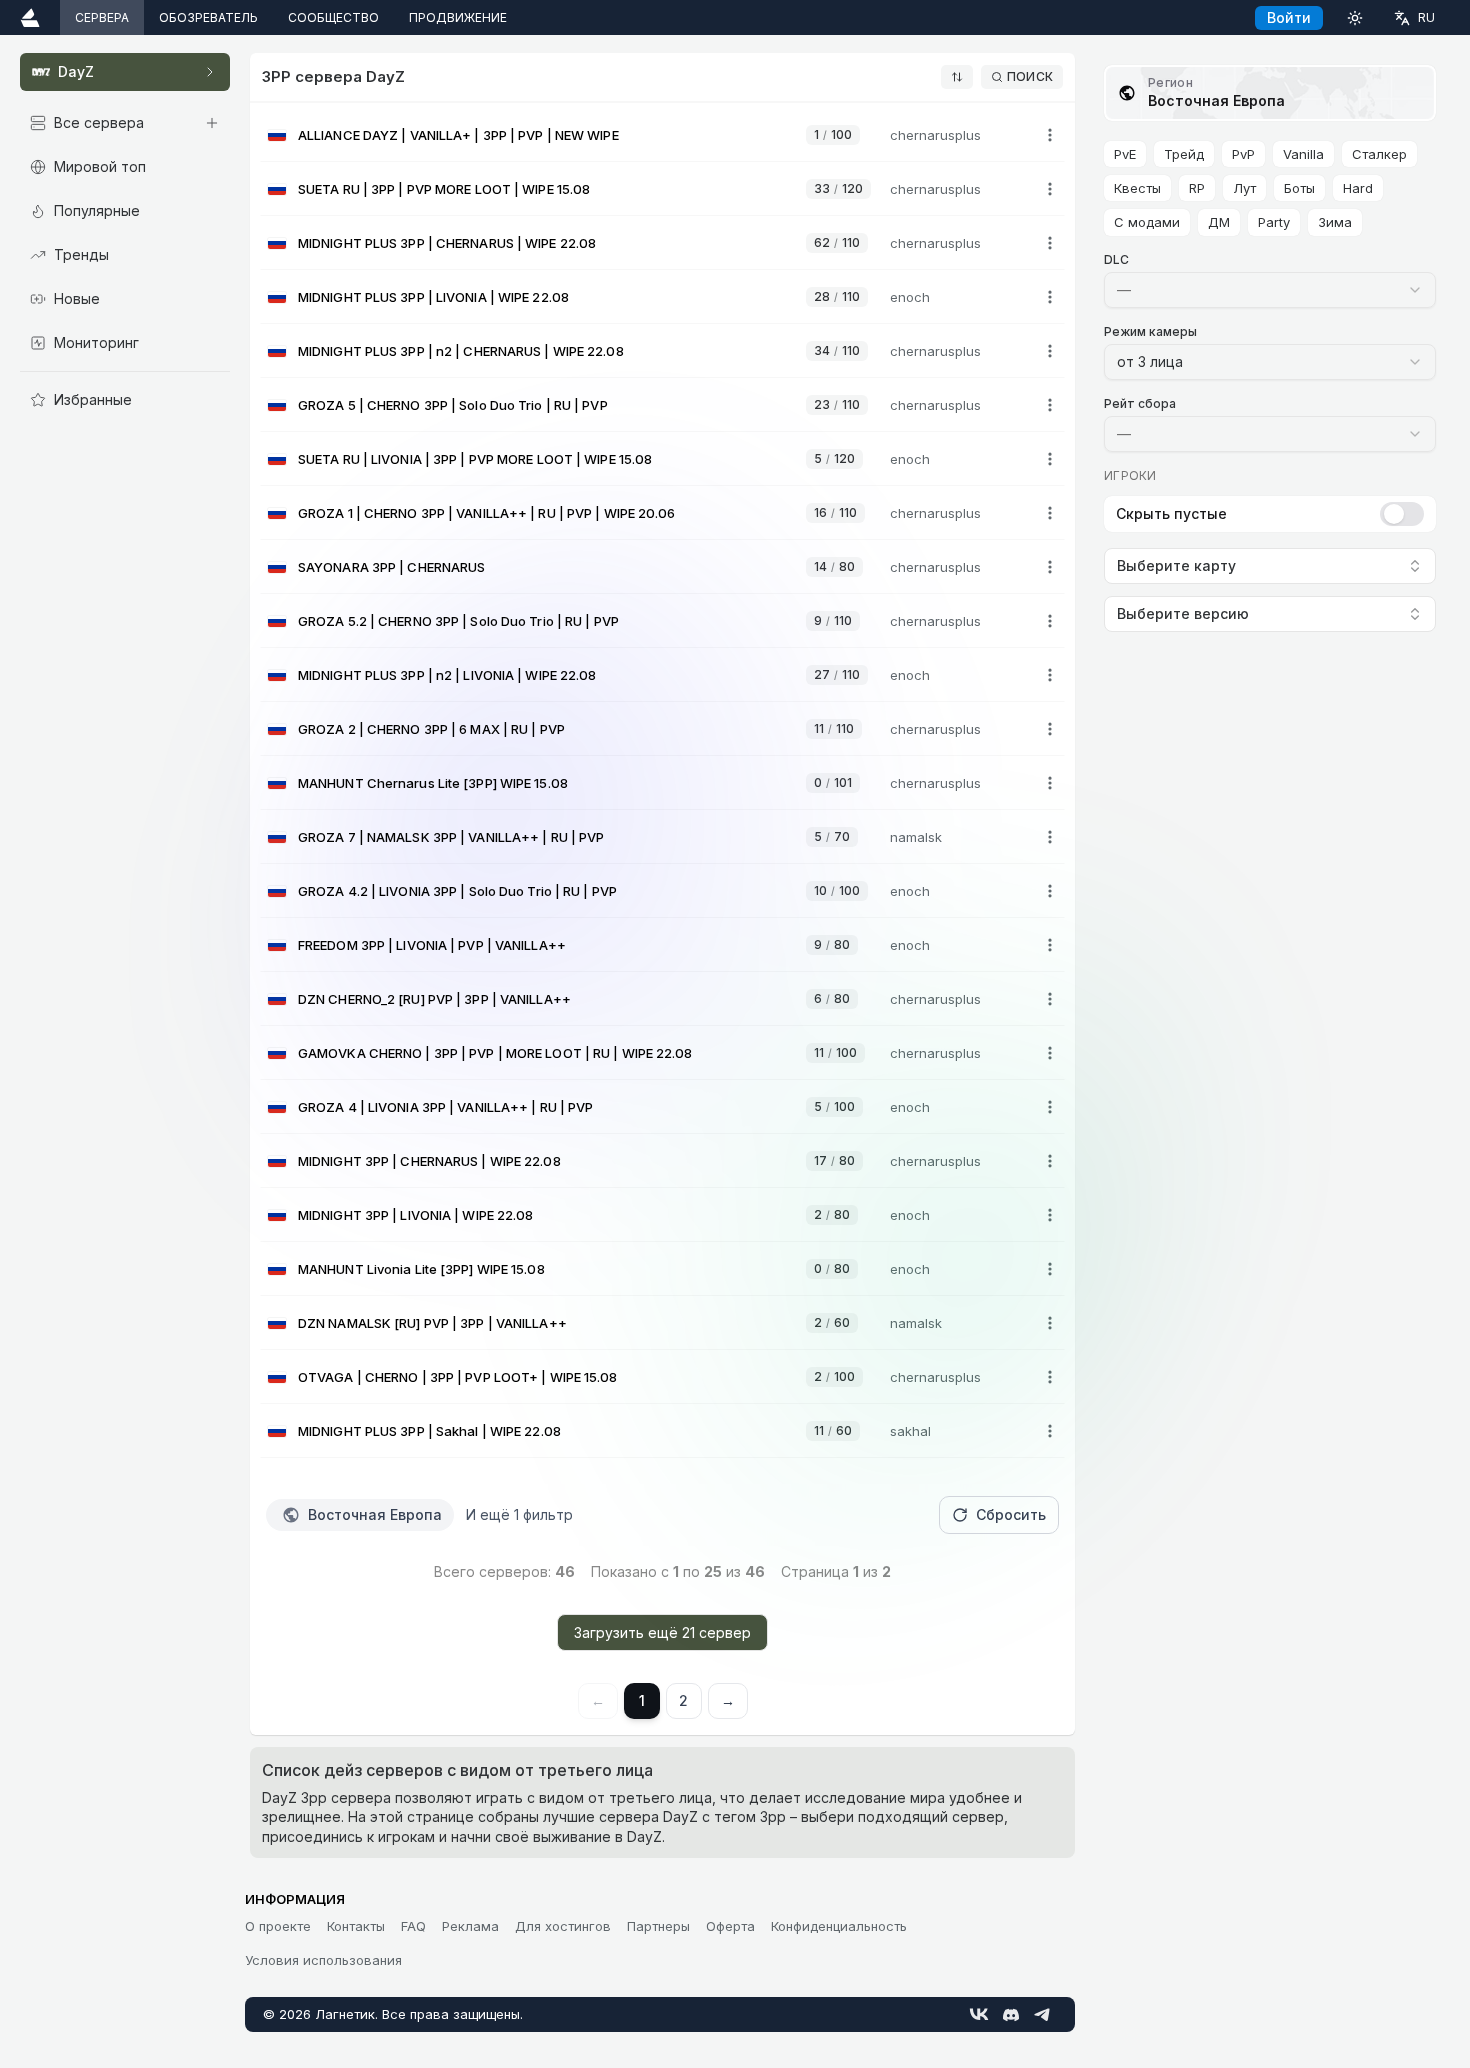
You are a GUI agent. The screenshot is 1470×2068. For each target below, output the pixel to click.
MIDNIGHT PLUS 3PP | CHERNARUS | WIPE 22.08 (447, 243)
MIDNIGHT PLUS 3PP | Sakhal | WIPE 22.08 (429, 1431)
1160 (833, 1430)
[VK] (979, 2014)
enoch (910, 297)
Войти (1289, 17)
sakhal (910, 1431)
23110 (837, 404)
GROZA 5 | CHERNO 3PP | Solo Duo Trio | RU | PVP (453, 405)
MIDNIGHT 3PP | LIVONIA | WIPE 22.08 (416, 1215)
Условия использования (323, 1960)
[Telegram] (1043, 2014)
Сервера (102, 17)
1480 (834, 566)
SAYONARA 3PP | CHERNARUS (391, 567)
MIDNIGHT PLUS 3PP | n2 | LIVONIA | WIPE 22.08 (447, 675)
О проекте (278, 1926)
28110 (837, 296)
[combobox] (1270, 290)
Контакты (356, 1926)
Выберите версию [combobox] (1183, 613)
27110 (837, 674)
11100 (835, 1052)
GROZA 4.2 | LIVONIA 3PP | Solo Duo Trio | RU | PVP (457, 891)
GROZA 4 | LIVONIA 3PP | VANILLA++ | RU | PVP (445, 1107)
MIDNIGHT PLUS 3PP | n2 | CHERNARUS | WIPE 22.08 (461, 351)
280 (832, 1214)
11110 (834, 728)
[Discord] (1011, 2014)
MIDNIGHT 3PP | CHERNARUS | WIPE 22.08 (429, 1161)
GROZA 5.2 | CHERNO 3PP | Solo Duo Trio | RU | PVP (458, 621)
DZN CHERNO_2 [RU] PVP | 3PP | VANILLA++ (434, 999)
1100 (833, 134)
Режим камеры (1150, 331)
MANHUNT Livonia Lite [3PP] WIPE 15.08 (421, 1269)
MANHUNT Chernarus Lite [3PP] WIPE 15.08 (433, 783)
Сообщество (333, 17)
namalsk (916, 837)
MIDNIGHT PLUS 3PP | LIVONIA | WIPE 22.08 (433, 297)
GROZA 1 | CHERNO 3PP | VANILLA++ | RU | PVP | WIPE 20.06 (487, 513)
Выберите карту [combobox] (1176, 565)
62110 (837, 242)
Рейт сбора (1140, 403)
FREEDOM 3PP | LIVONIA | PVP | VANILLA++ (432, 945)
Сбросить (1011, 1514)
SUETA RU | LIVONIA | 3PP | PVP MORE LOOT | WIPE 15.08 (475, 459)
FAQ (413, 1926)
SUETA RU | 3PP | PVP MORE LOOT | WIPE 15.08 (444, 189)
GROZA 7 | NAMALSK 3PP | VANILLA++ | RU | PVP (451, 837)
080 (832, 1268)
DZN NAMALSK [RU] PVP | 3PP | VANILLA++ (432, 1323)
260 (832, 1322)
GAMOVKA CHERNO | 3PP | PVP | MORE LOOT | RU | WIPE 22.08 (495, 1053)
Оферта (730, 1926)
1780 (834, 1160)
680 (832, 998)
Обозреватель (208, 17)
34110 (837, 350)
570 (832, 836)
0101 (833, 782)
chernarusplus (935, 135)
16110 (835, 512)
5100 (834, 1106)
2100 (834, 1376)
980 (832, 944)
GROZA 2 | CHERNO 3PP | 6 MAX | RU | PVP (431, 729)
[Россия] (277, 135)
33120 (838, 188)
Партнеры (658, 1926)
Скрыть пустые (1171, 513)
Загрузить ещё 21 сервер (662, 1632)
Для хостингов (563, 1926)
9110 (833, 620)
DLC (1116, 259)
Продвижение (458, 17)
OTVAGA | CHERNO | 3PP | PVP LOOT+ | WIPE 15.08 (458, 1377)
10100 (837, 890)
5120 (834, 458)
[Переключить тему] (1355, 17)
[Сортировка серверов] (957, 77)
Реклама (470, 1926)
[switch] (1402, 514)
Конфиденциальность (839, 1926)
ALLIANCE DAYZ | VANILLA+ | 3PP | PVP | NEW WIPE (458, 135)
